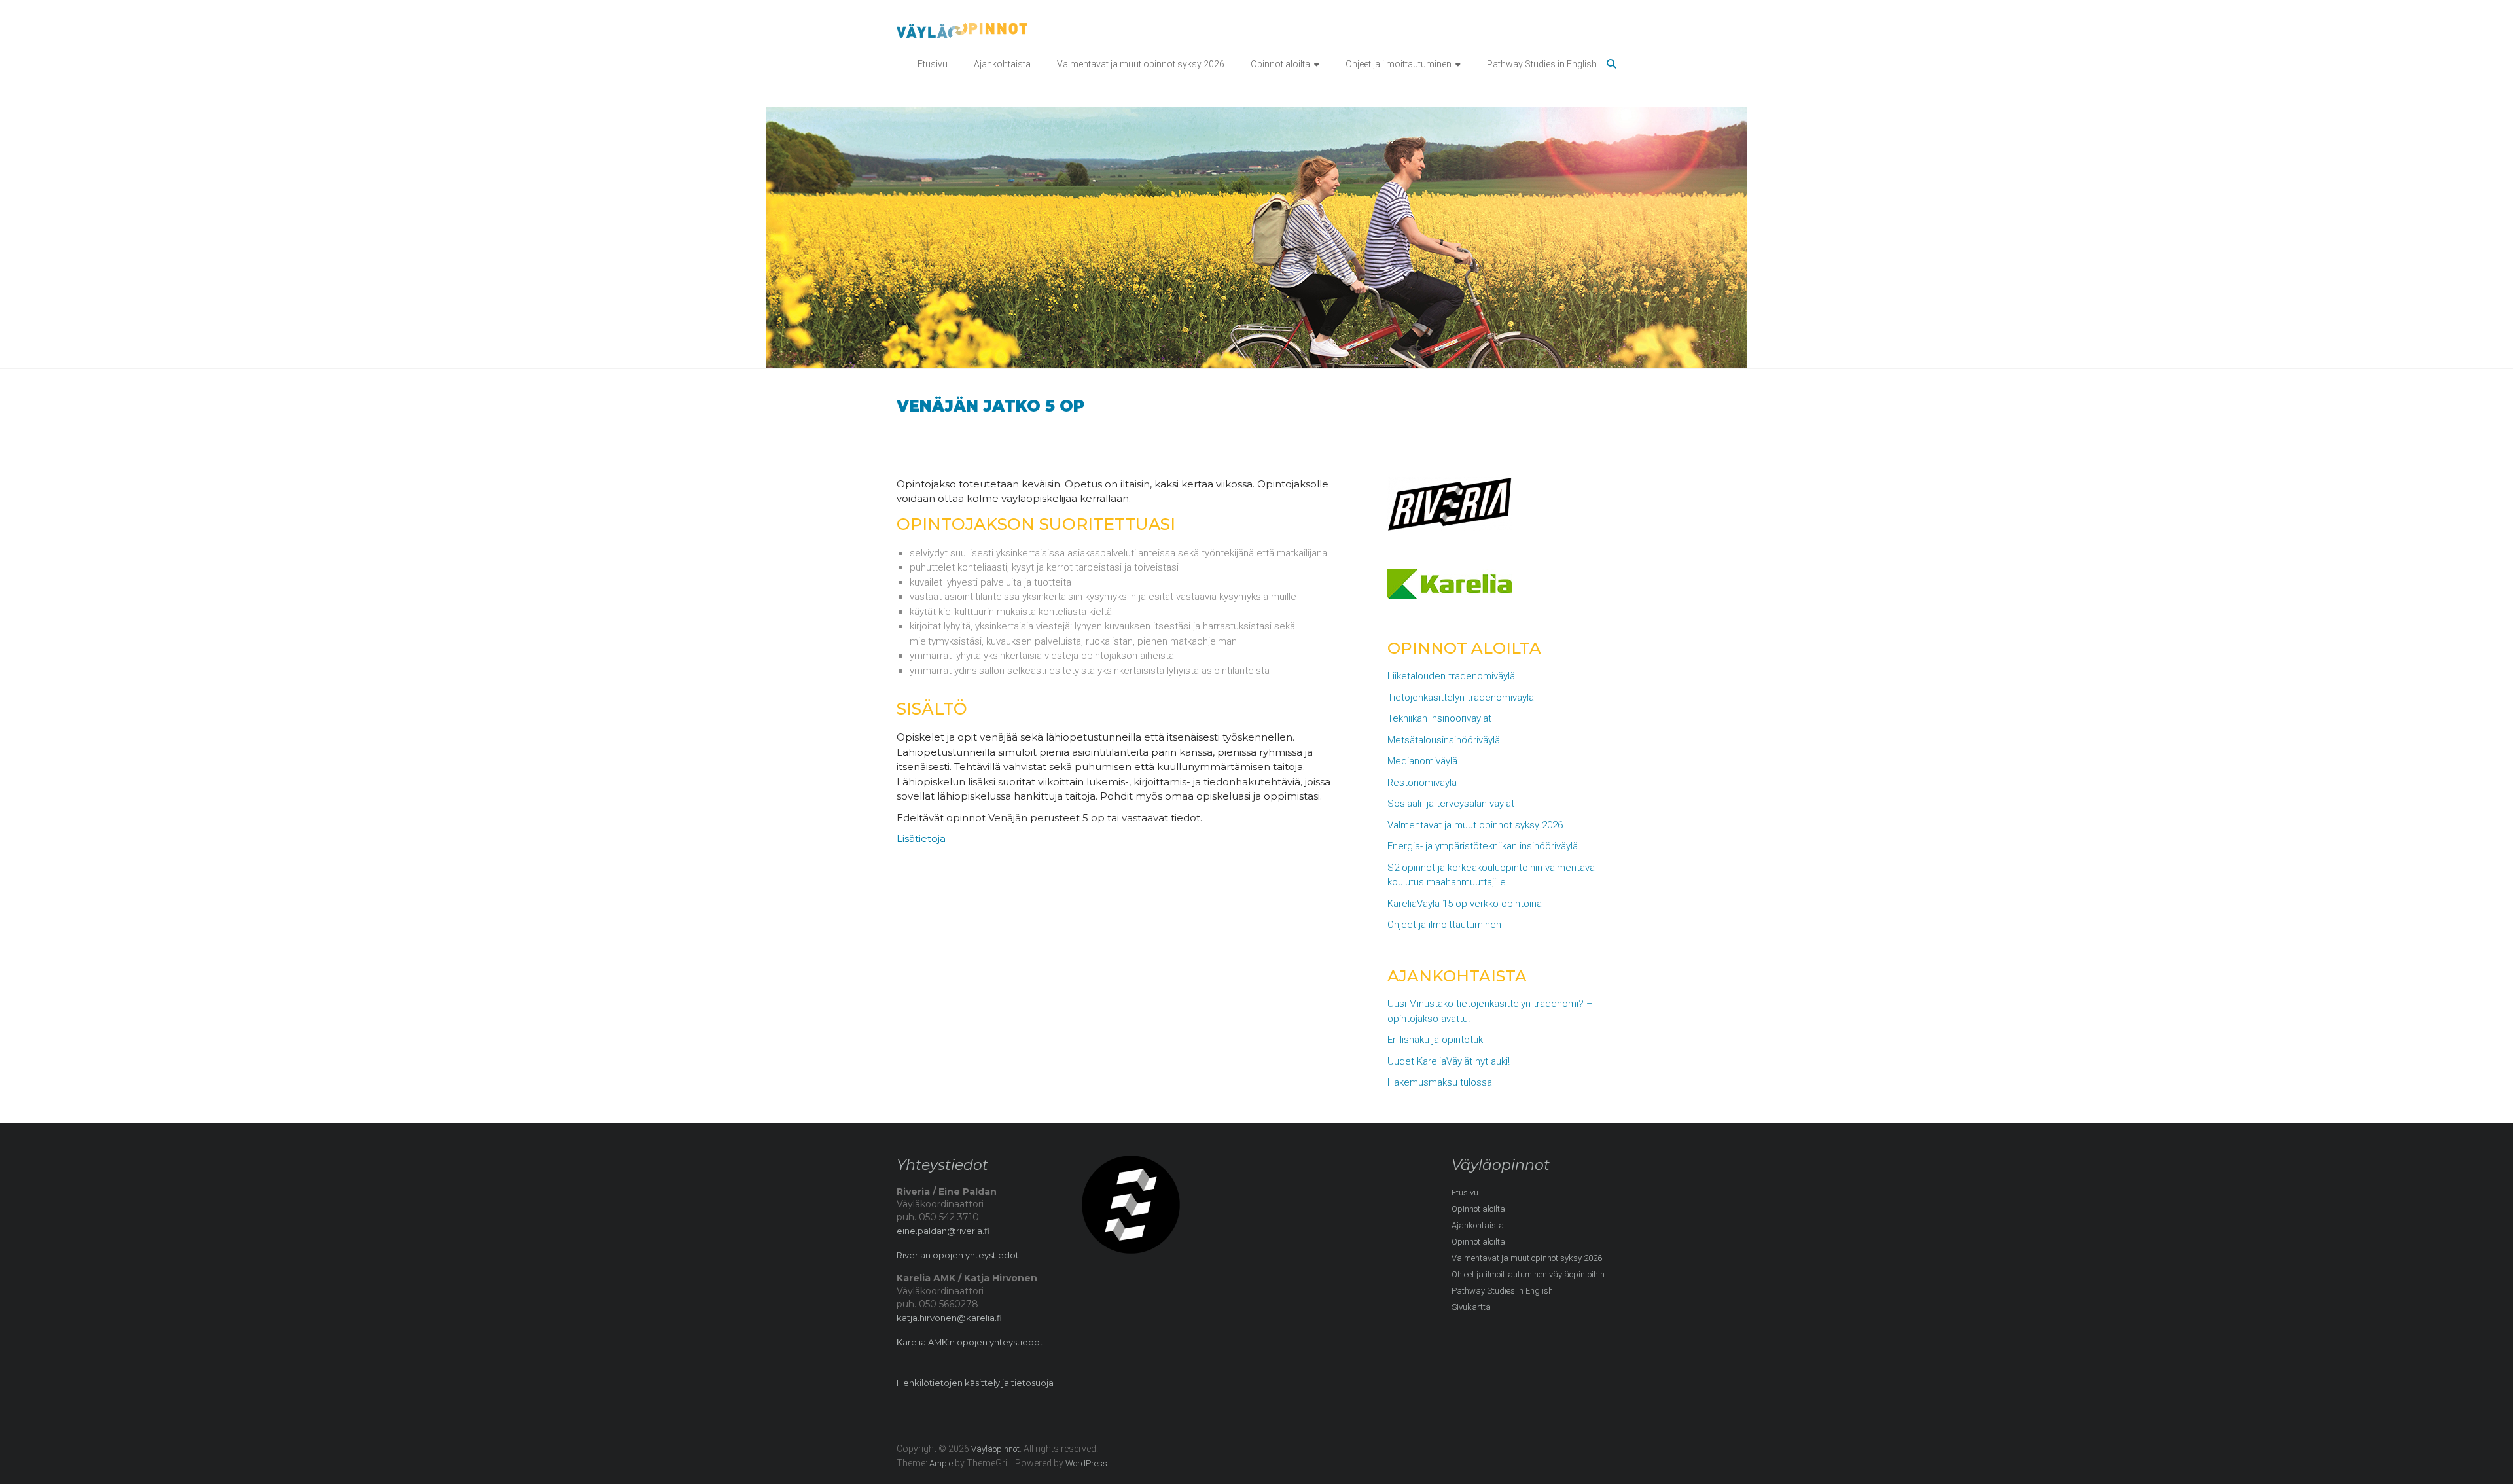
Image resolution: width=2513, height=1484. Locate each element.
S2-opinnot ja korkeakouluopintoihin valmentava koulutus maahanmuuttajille (1491, 875)
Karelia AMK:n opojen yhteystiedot (970, 1342)
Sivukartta (1471, 1307)
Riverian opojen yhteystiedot (958, 1255)
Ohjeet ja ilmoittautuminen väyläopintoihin (1528, 1274)
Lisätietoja (921, 839)
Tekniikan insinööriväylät (1439, 718)
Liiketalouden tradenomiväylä (1451, 676)
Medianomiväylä (1422, 761)
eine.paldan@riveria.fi (943, 1231)
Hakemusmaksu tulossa (1440, 1082)
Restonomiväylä (1422, 783)
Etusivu (933, 64)
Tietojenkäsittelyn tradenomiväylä (1461, 698)
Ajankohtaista (1002, 64)
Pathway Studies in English (1542, 64)
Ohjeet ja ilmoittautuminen (1399, 64)
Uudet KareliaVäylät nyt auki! (1449, 1061)
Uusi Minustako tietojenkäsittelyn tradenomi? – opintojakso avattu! (1490, 1011)
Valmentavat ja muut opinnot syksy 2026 (1141, 64)
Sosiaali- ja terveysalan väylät (1451, 804)
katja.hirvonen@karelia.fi (949, 1318)
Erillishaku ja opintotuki (1436, 1040)
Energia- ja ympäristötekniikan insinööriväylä (1483, 846)
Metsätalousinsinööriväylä (1444, 740)
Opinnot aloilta (1280, 64)
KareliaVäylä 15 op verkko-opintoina (1465, 904)
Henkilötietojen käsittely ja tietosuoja (975, 1383)
